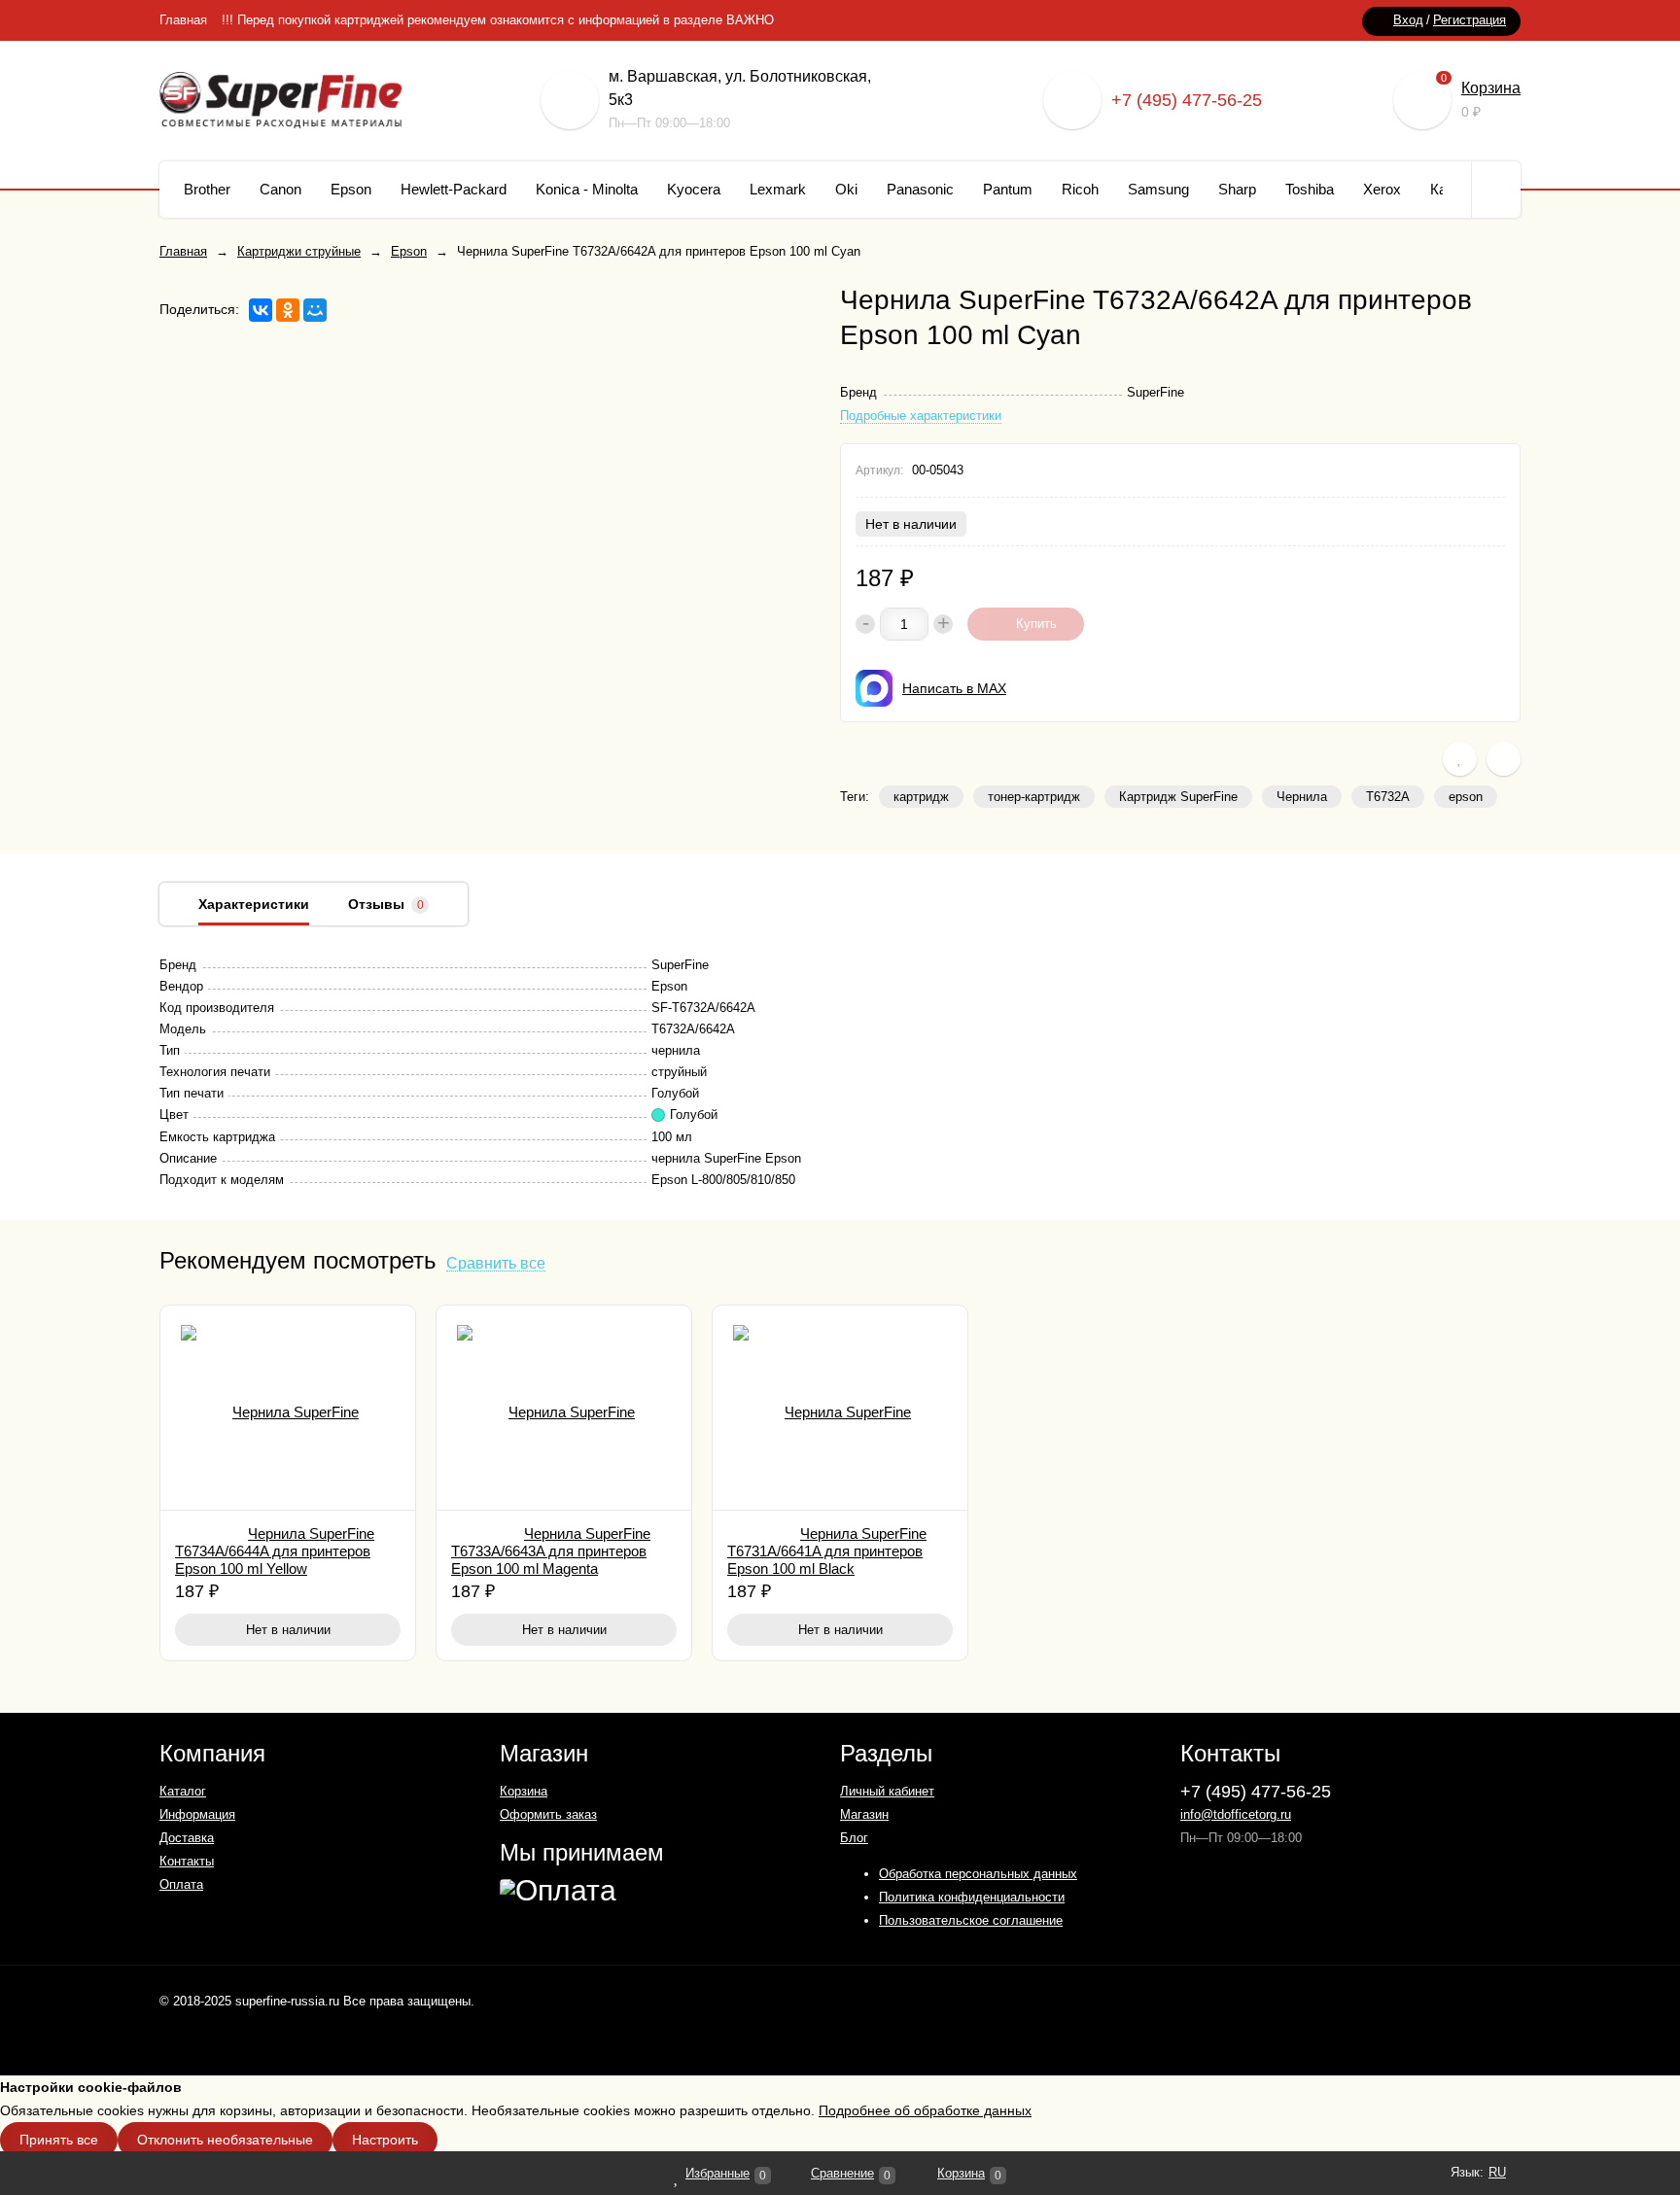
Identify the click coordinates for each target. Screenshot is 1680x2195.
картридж (921, 797)
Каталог (183, 1791)
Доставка (187, 1838)
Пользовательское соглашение (971, 1920)
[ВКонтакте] (261, 310)
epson (1466, 797)
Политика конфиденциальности (972, 1897)
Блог (854, 1838)
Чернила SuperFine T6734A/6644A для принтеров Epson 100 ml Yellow (275, 1551)
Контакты (187, 1861)
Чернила (1302, 797)
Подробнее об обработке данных (925, 2110)
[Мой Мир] (315, 310)
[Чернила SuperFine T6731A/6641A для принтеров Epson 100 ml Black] (840, 1408)
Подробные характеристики (921, 416)
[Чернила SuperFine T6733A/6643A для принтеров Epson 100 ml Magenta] (564, 1408)
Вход (1408, 20)
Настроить (385, 2140)
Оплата (181, 1884)
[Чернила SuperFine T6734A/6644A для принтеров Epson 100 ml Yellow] (288, 1408)
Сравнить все (496, 1264)
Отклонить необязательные (225, 2140)
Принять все (59, 2140)
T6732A (1388, 797)
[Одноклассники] (288, 310)
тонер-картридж (1034, 797)
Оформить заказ (548, 1814)
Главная (183, 20)
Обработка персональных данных (978, 1874)
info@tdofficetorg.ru (1236, 1814)
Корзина (1491, 88)
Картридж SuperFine (1178, 797)
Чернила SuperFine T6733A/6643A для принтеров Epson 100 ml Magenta (551, 1551)
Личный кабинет (887, 1791)
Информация (197, 1814)
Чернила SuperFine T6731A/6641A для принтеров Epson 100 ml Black (827, 1551)
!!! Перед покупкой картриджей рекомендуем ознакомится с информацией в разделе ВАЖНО (498, 20)
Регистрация (1470, 20)
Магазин (864, 1814)
